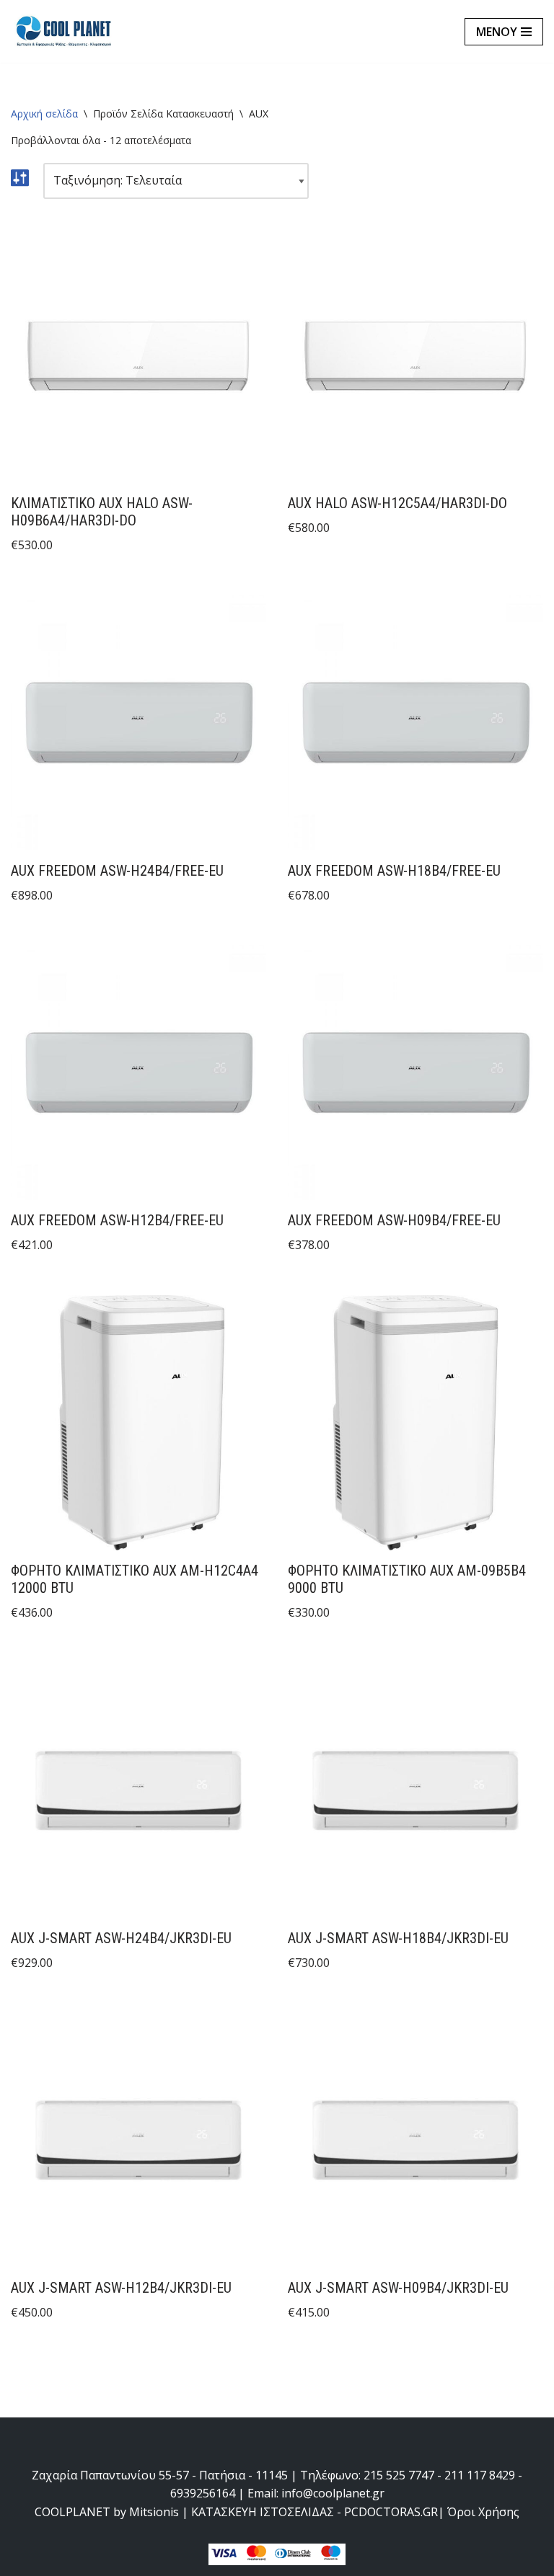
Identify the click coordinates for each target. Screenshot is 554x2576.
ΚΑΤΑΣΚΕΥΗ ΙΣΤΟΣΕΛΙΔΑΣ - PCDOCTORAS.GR (315, 2512)
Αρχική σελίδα (44, 114)
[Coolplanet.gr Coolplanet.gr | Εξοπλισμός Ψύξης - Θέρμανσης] (65, 31)
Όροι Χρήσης (483, 2512)
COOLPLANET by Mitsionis (107, 2512)
